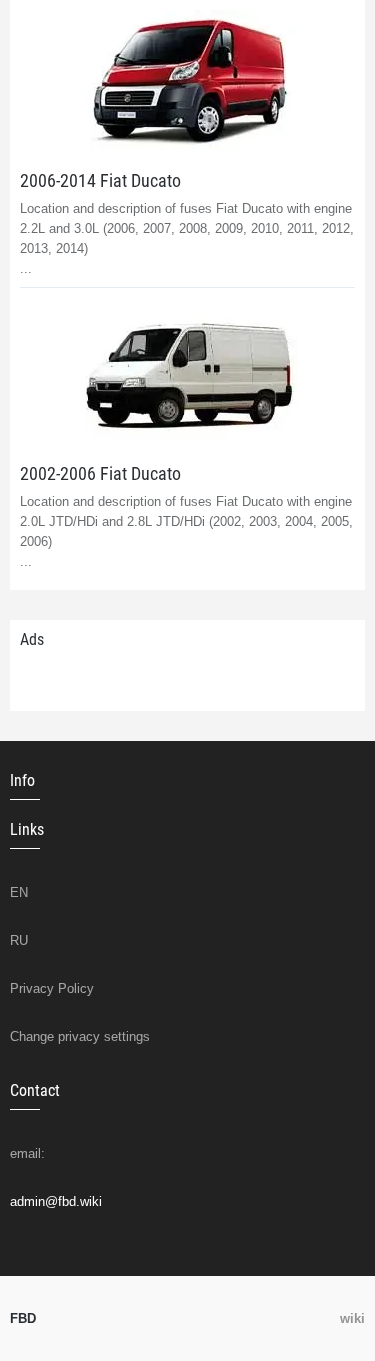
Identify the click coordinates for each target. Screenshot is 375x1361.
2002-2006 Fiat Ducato (100, 473)
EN (19, 892)
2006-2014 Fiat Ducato (100, 180)
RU (19, 940)
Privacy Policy (52, 988)
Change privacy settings (80, 1036)
